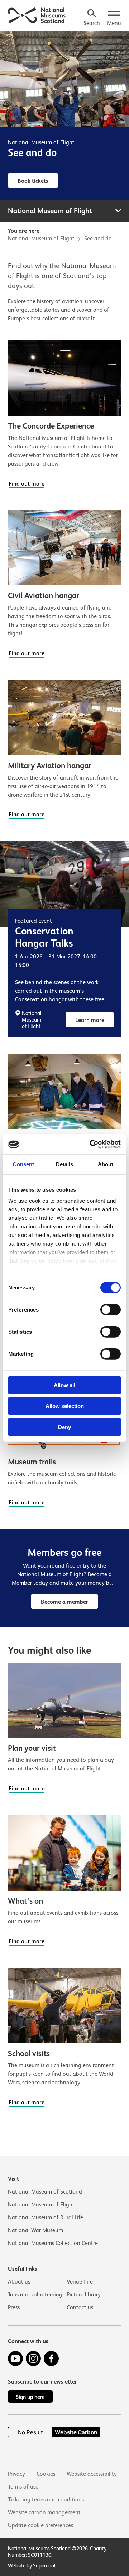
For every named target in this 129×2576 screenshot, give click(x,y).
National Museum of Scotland (45, 2192)
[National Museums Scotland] (37, 15)
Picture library (84, 2295)
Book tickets (33, 181)
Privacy (16, 2474)
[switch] (111, 1309)
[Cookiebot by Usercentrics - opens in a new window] (91, 1144)
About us (19, 2282)
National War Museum (35, 2230)
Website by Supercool (32, 2565)
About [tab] (106, 1164)
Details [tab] (65, 1164)
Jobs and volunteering (35, 2295)
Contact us (80, 2307)
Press (14, 2307)
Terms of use (23, 2487)
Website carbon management (44, 2512)
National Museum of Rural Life (46, 2217)
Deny (64, 1427)
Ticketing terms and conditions (46, 2500)
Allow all (64, 1385)
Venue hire (80, 2282)
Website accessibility (92, 2474)
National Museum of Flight (41, 142)
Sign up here (30, 2397)
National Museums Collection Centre (53, 2243)
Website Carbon (76, 2432)
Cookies (46, 2474)
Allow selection (65, 1406)
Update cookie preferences (40, 2525)
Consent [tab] (23, 1164)
